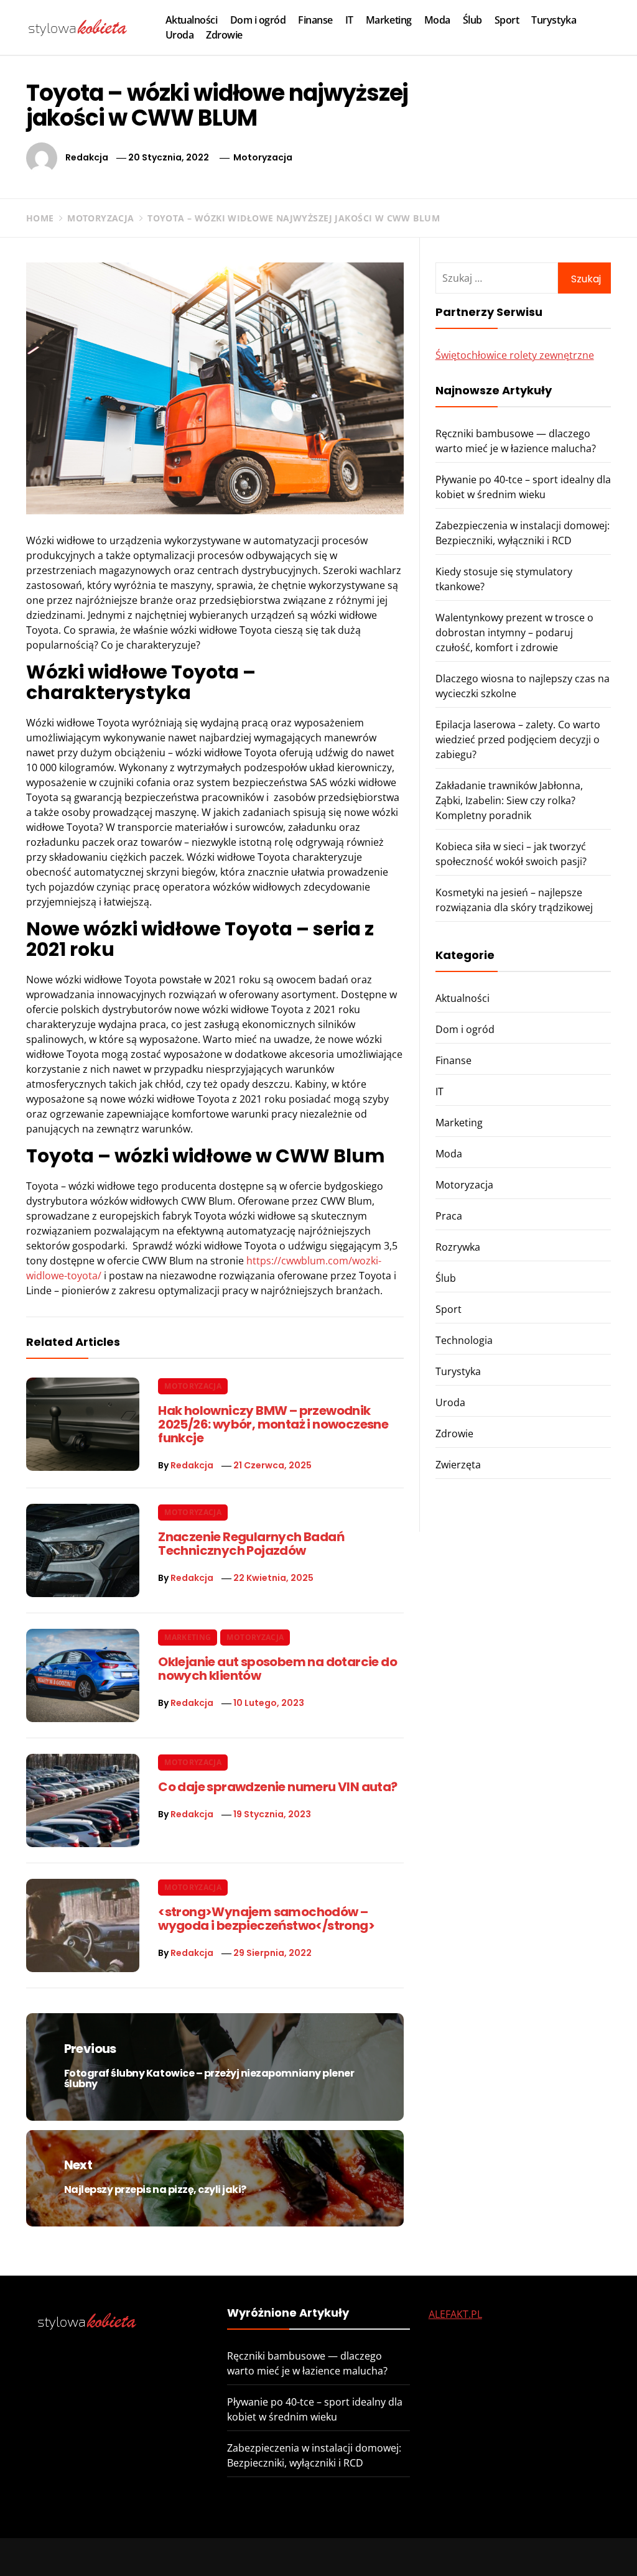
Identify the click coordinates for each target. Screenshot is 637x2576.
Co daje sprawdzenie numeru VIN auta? (277, 1787)
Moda (437, 20)
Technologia (464, 1340)
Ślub (472, 20)
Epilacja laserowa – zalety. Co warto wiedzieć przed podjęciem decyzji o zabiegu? (518, 739)
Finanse (315, 20)
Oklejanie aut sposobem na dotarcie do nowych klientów (277, 1669)
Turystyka (554, 20)
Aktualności (192, 20)
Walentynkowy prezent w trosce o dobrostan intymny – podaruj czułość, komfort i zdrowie (514, 632)
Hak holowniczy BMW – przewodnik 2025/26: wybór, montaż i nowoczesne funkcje (273, 1424)
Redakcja (87, 157)
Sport (507, 20)
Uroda (180, 35)
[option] (152, 2550)
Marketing (389, 20)
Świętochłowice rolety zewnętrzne (515, 355)
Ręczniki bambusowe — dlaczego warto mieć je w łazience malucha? (175, 2548)
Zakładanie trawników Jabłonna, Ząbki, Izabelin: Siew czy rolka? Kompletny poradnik (509, 800)
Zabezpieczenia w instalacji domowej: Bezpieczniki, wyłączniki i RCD (508, 2554)
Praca (449, 1216)
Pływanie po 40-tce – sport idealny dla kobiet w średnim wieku (338, 2548)
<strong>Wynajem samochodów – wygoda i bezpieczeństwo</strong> (266, 1919)
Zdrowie (224, 35)
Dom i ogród (258, 20)
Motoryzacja (263, 157)
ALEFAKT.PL (455, 2314)
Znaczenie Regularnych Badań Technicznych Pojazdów (251, 1544)
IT (349, 20)
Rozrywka (458, 1247)
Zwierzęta (458, 1465)
